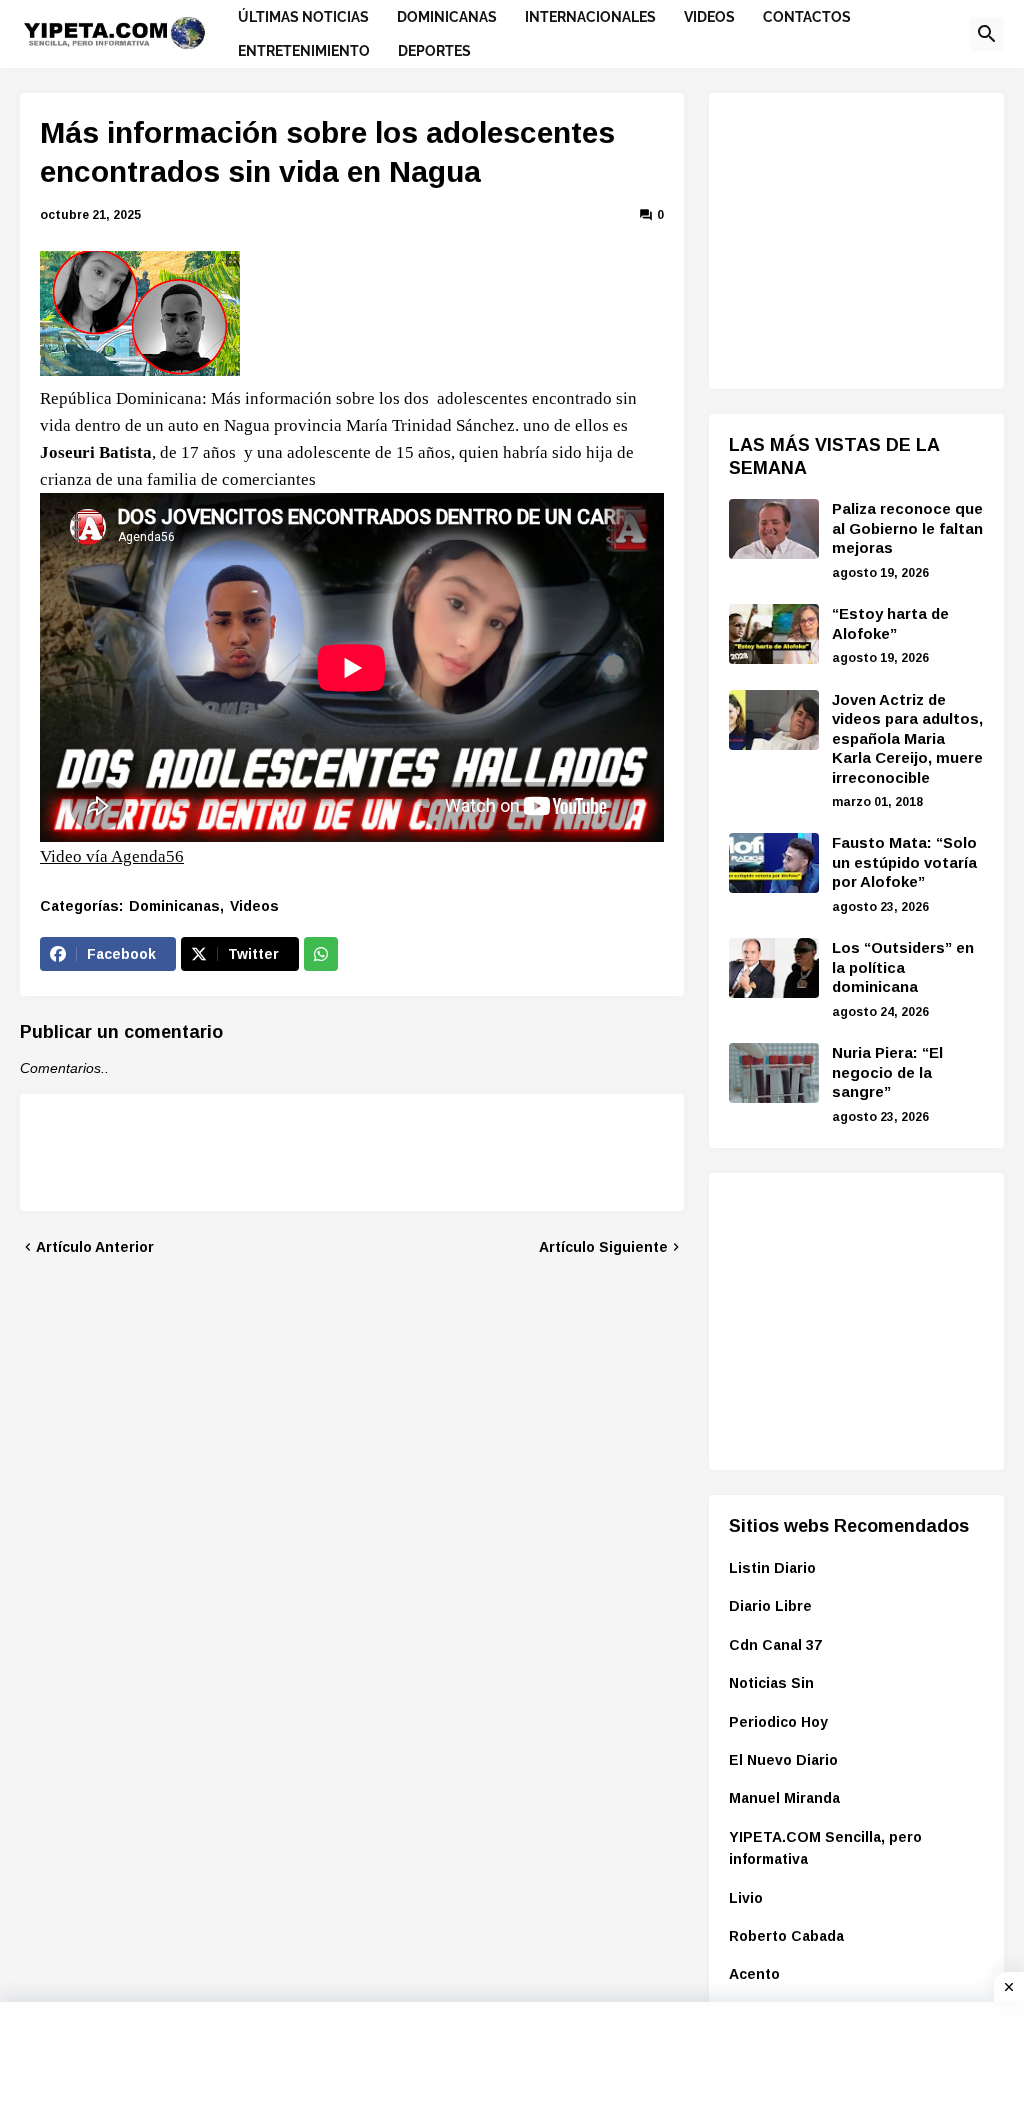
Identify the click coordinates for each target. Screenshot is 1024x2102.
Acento (754, 1974)
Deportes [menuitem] (434, 51)
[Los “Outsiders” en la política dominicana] (774, 968)
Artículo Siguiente (603, 1247)
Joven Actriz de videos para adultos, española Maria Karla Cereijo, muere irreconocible (907, 738)
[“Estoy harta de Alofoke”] (774, 634)
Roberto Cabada (786, 1936)
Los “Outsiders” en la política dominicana (903, 967)
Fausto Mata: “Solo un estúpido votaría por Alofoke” (904, 862)
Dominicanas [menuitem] (447, 17)
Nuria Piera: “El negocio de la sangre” (887, 1072)
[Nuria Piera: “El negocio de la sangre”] (774, 1073)
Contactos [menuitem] (807, 17)
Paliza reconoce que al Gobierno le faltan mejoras (907, 528)
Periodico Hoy (778, 1722)
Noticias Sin (771, 1683)
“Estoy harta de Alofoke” (890, 623)
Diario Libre (770, 1606)
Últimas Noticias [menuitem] (303, 17)
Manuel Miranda (784, 1798)
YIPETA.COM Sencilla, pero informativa (825, 1848)
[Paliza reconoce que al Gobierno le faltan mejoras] (774, 529)
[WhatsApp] (321, 954)
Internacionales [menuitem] (590, 17)
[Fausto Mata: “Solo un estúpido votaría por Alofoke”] (774, 863)
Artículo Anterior (95, 1247)
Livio (746, 1898)
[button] (987, 34)
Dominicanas (174, 906)
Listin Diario (772, 1568)
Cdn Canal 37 (775, 1645)
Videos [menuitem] (709, 17)
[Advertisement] (876, 238)
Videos (254, 906)
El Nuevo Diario (783, 1760)
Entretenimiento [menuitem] (304, 51)
